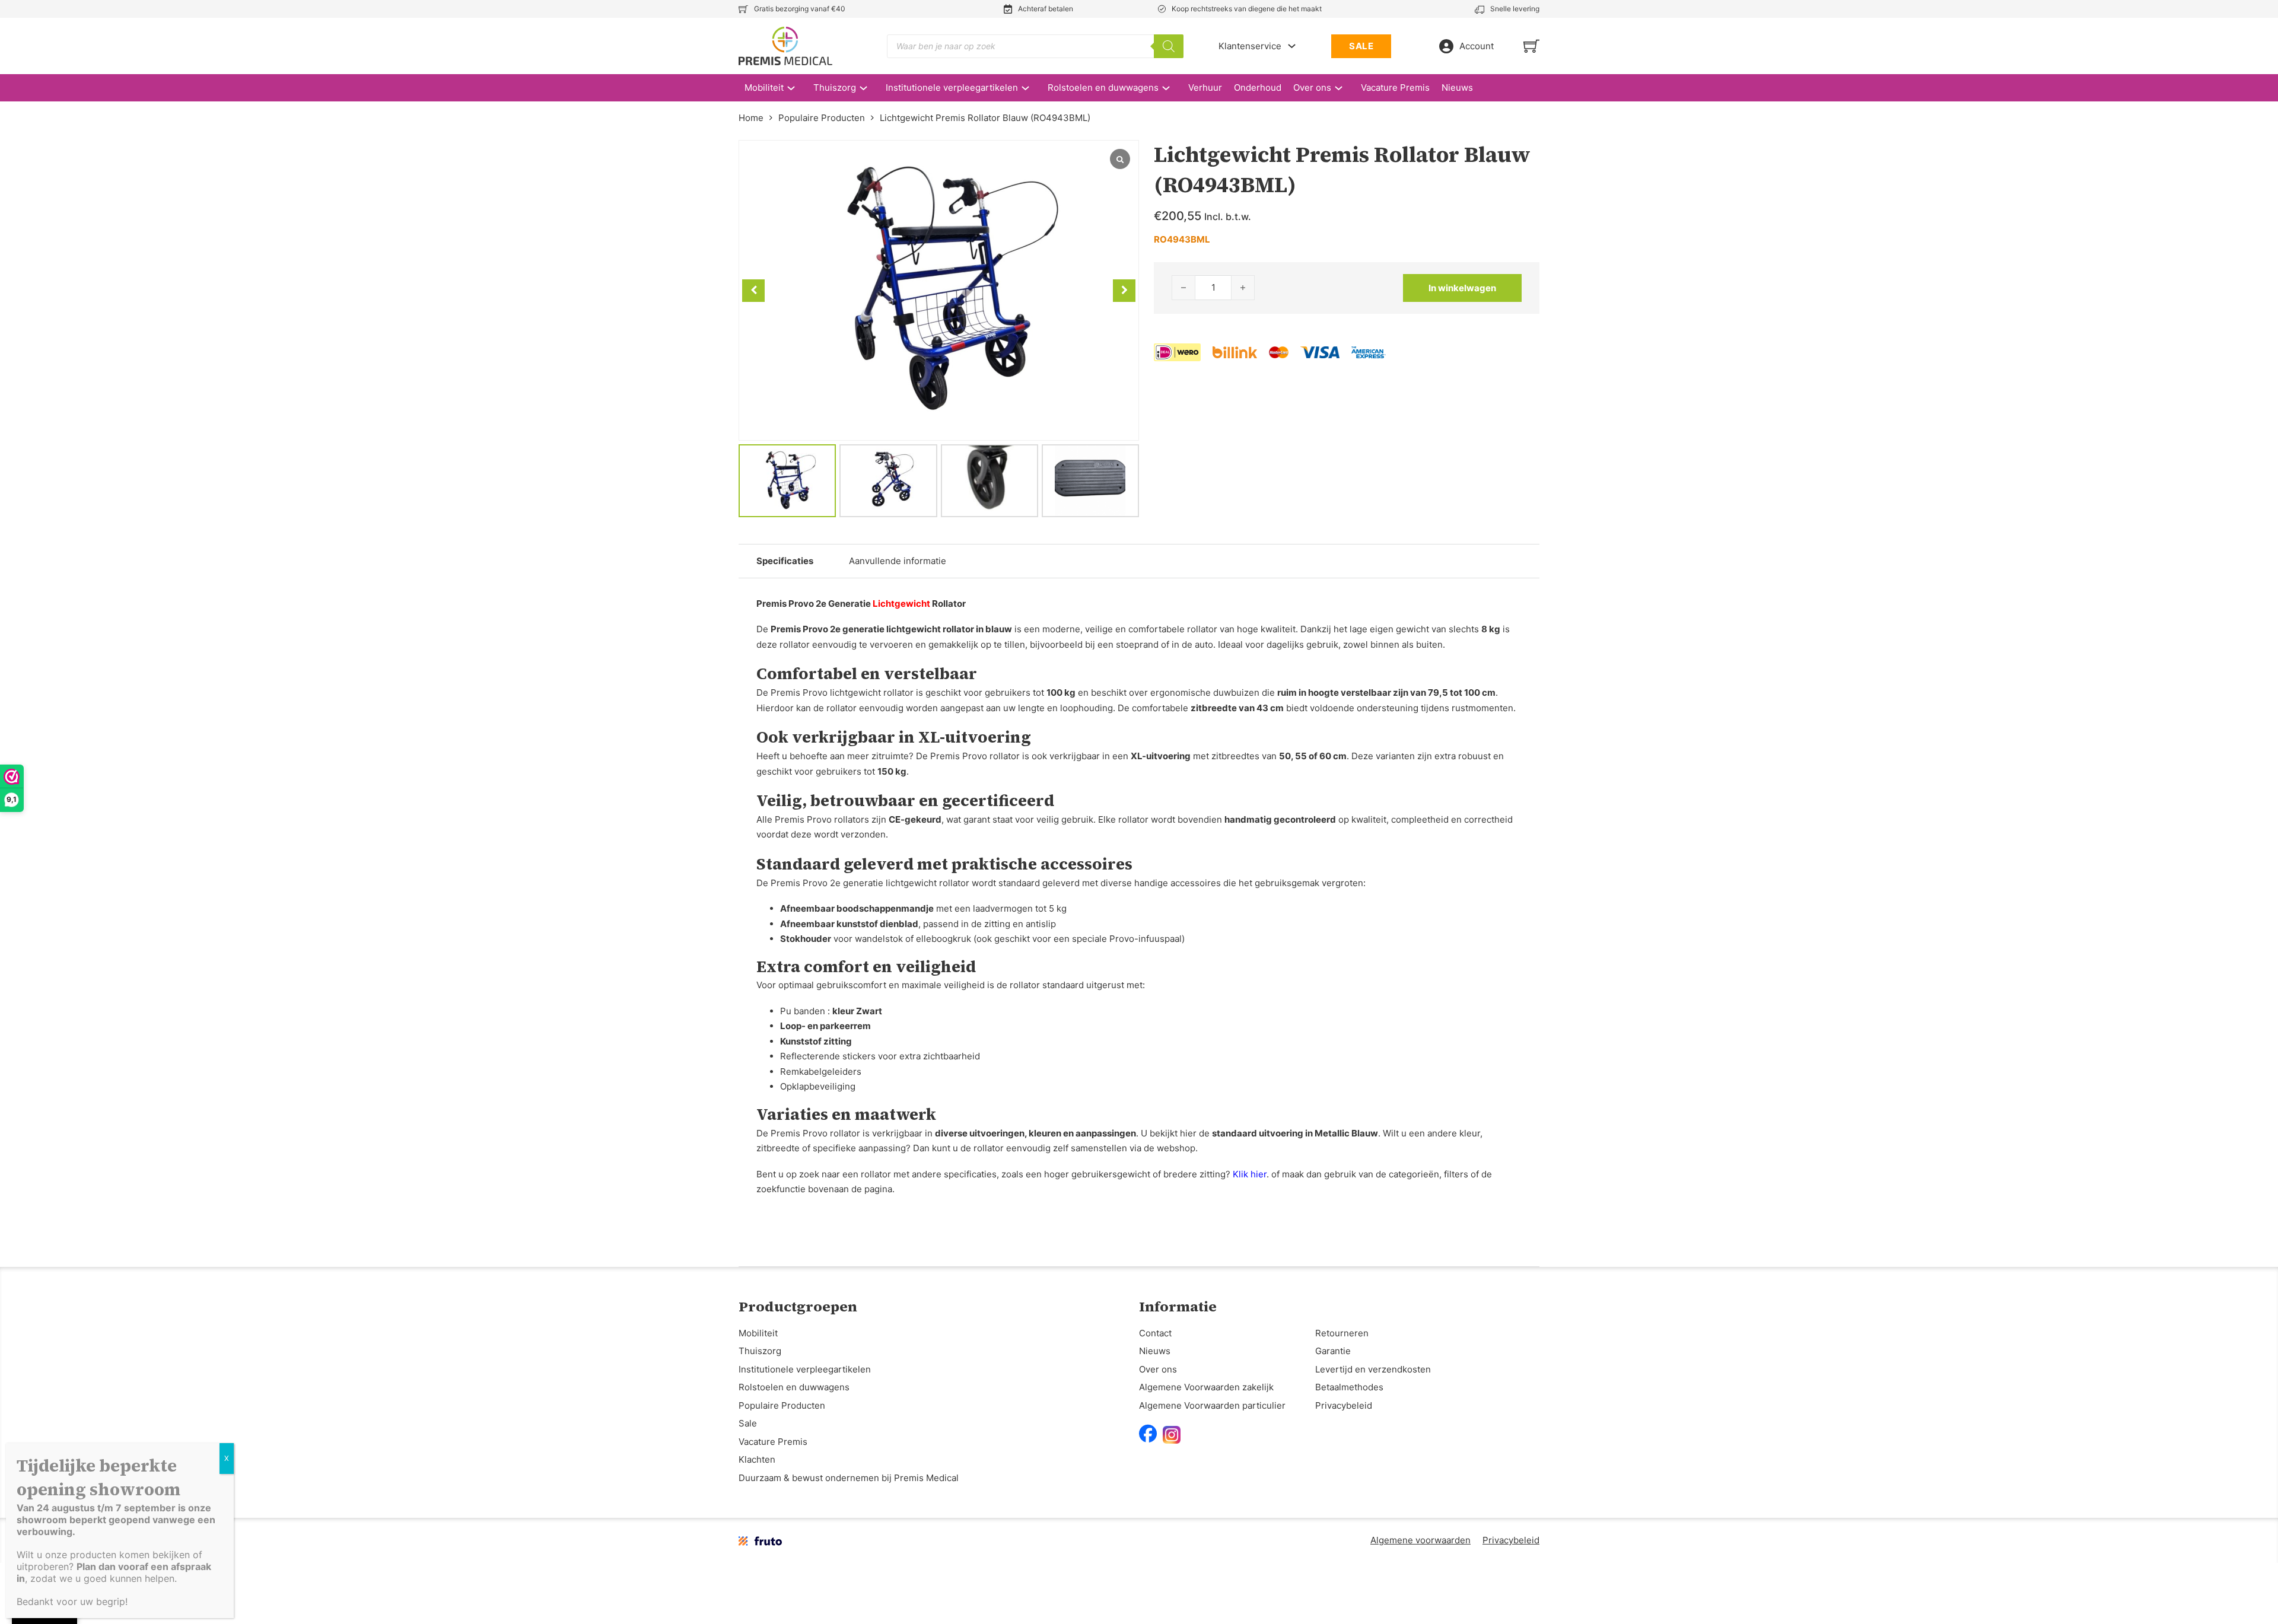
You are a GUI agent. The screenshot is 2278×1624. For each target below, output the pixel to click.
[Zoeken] (1169, 46)
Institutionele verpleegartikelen (952, 87)
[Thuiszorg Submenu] (869, 88)
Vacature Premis (1395, 87)
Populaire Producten (822, 118)
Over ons (1312, 87)
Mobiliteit (764, 87)
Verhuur (1205, 87)
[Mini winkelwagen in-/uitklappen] (1531, 46)
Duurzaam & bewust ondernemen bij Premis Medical (849, 1478)
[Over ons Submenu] (1345, 88)
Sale (748, 1423)
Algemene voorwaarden (1420, 1540)
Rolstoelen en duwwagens (1103, 87)
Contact (1155, 1333)
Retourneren (1342, 1333)
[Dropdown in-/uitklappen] (1292, 46)
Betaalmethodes (1349, 1387)
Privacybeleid (1344, 1405)
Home (751, 118)
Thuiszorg (835, 87)
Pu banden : (831, 1011)
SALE (1361, 46)
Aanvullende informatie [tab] (898, 561)
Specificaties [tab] (785, 561)
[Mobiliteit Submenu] (797, 88)
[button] (1124, 291)
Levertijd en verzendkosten (1373, 1369)
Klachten (757, 1459)
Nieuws (1457, 87)
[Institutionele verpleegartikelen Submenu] (1031, 88)
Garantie (1333, 1351)
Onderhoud (1258, 87)
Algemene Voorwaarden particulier (1212, 1405)
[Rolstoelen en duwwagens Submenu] (1172, 88)
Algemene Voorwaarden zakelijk (1206, 1387)
